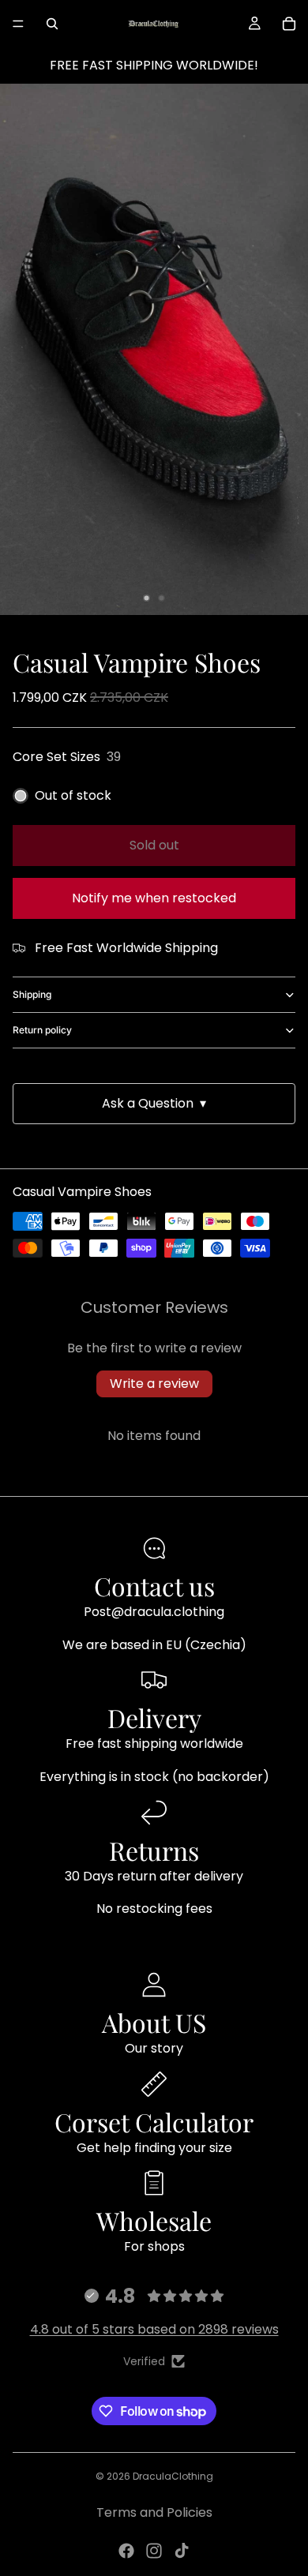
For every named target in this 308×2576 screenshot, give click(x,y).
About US (154, 2022)
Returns (154, 1850)
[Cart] (289, 24)
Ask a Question (154, 1103)
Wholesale (154, 2220)
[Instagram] (154, 2551)
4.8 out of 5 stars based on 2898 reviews (154, 2329)
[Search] (52, 24)
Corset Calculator (154, 2122)
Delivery (154, 1717)
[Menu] (18, 24)
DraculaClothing (173, 2476)
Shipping (32, 994)
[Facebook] (126, 2551)
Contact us (154, 1586)
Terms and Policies (154, 2512)
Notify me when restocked (154, 898)
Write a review (154, 1384)
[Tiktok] (182, 2551)
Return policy (42, 1030)
